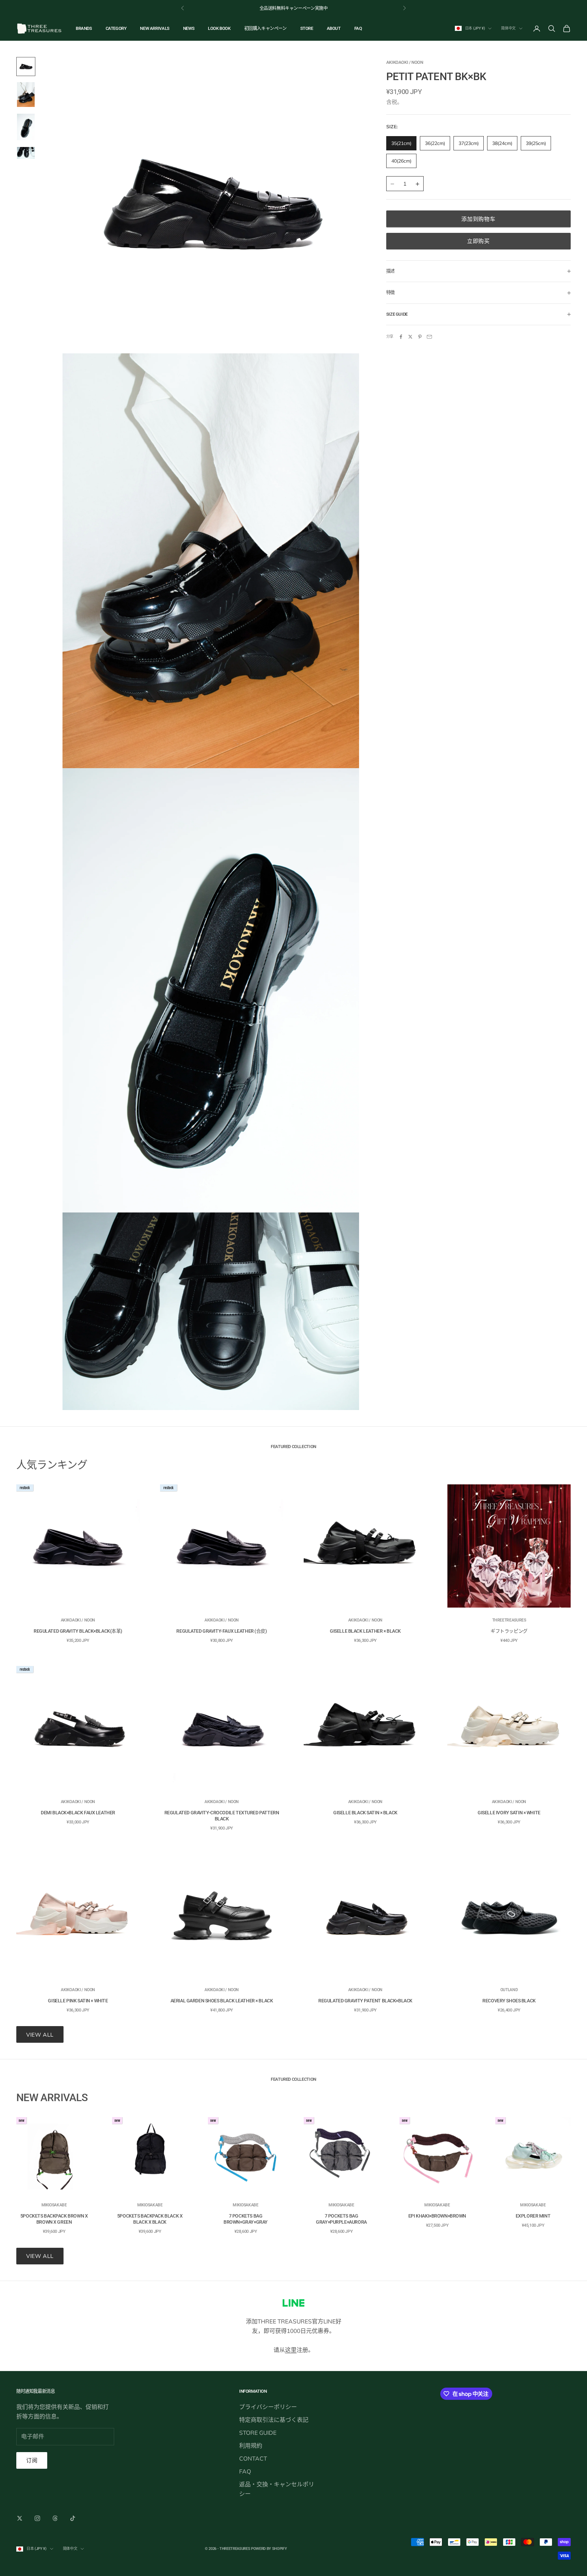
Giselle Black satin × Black (365, 1813)
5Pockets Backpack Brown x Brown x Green (54, 2219)
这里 (291, 2350)
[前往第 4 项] (26, 153)
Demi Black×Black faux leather (78, 1813)
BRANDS (84, 28)
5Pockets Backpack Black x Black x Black (150, 2219)
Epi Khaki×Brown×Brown (437, 2216)
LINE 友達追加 (285, 8)
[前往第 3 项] (26, 127)
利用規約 (251, 2445)
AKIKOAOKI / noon (405, 62)
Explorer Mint (533, 2216)
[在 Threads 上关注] (55, 2518)
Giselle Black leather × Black (365, 1631)
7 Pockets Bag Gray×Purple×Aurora (341, 2219)
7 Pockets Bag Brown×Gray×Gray (246, 2219)
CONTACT (253, 2458)
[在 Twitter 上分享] (410, 337)
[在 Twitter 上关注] (20, 2518)
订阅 (32, 2460)
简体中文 (508, 28)
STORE (307, 28)
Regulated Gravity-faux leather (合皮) (221, 1631)
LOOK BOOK (219, 28)
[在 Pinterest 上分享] (420, 337)
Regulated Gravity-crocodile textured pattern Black (222, 1816)
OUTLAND (509, 1990)
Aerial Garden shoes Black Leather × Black (222, 2001)
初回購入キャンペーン (265, 28)
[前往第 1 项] (26, 67)
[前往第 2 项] (26, 95)
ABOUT (334, 28)
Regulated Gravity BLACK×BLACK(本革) (78, 1631)
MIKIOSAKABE (54, 2205)
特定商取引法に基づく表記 (274, 2420)
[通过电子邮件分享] (429, 337)
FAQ (358, 28)
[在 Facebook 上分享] (401, 337)
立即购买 (478, 241)
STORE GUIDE (258, 2433)
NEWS (189, 28)
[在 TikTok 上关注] (73, 2518)
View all (40, 2035)
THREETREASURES (509, 1620)
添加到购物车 (478, 219)
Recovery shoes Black (509, 2001)
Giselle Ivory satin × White (509, 1813)
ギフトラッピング (509, 1631)
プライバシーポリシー (268, 2407)
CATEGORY (116, 28)
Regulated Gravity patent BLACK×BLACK (365, 2001)
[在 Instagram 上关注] (37, 2518)
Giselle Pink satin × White (78, 2001)
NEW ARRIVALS (155, 28)
